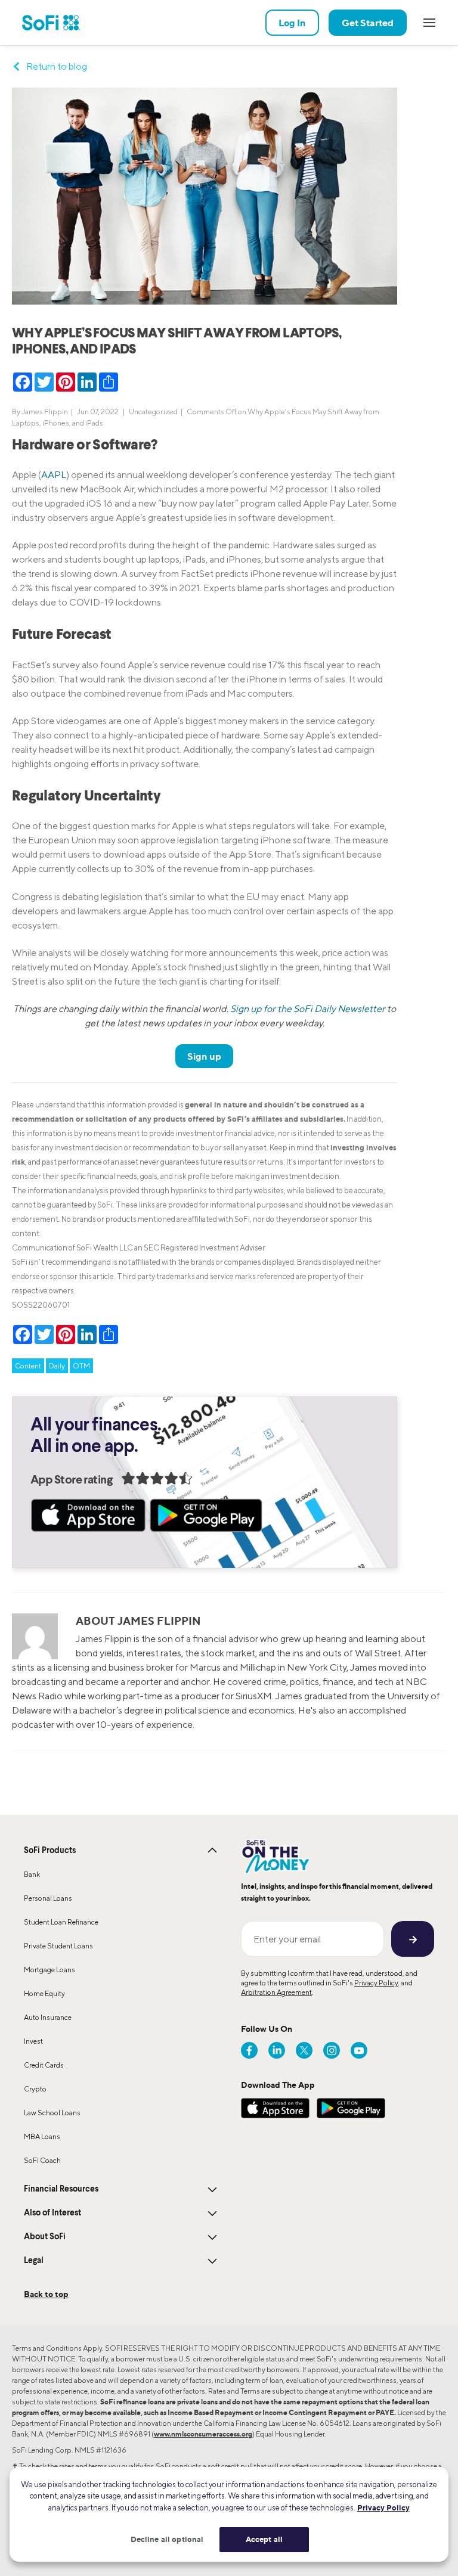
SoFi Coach (42, 2160)
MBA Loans (42, 2136)
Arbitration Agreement (276, 1992)
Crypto (35, 2089)
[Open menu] (429, 23)
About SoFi (45, 2237)
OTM (81, 1366)
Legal (34, 2261)
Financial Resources (61, 2189)
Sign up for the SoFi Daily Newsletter (308, 1009)
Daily (57, 1366)
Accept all (264, 2539)
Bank (32, 1874)
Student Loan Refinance (61, 1922)
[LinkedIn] (277, 2050)
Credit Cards (44, 2065)
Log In (292, 23)
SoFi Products (50, 1851)
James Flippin (45, 412)
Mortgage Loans (49, 1970)
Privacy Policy (376, 1983)
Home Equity (44, 1993)
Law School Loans (52, 2113)
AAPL (54, 475)
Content (28, 1366)
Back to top (46, 2294)
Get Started (368, 23)
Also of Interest (52, 2213)
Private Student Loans (58, 1946)
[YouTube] (359, 2050)
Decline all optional (167, 2539)
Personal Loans (48, 1898)
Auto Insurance (48, 2017)
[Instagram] (332, 2050)
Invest (33, 2041)
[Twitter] (304, 2050)
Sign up (204, 1056)
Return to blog (57, 66)
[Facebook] (249, 2050)
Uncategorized (153, 412)
